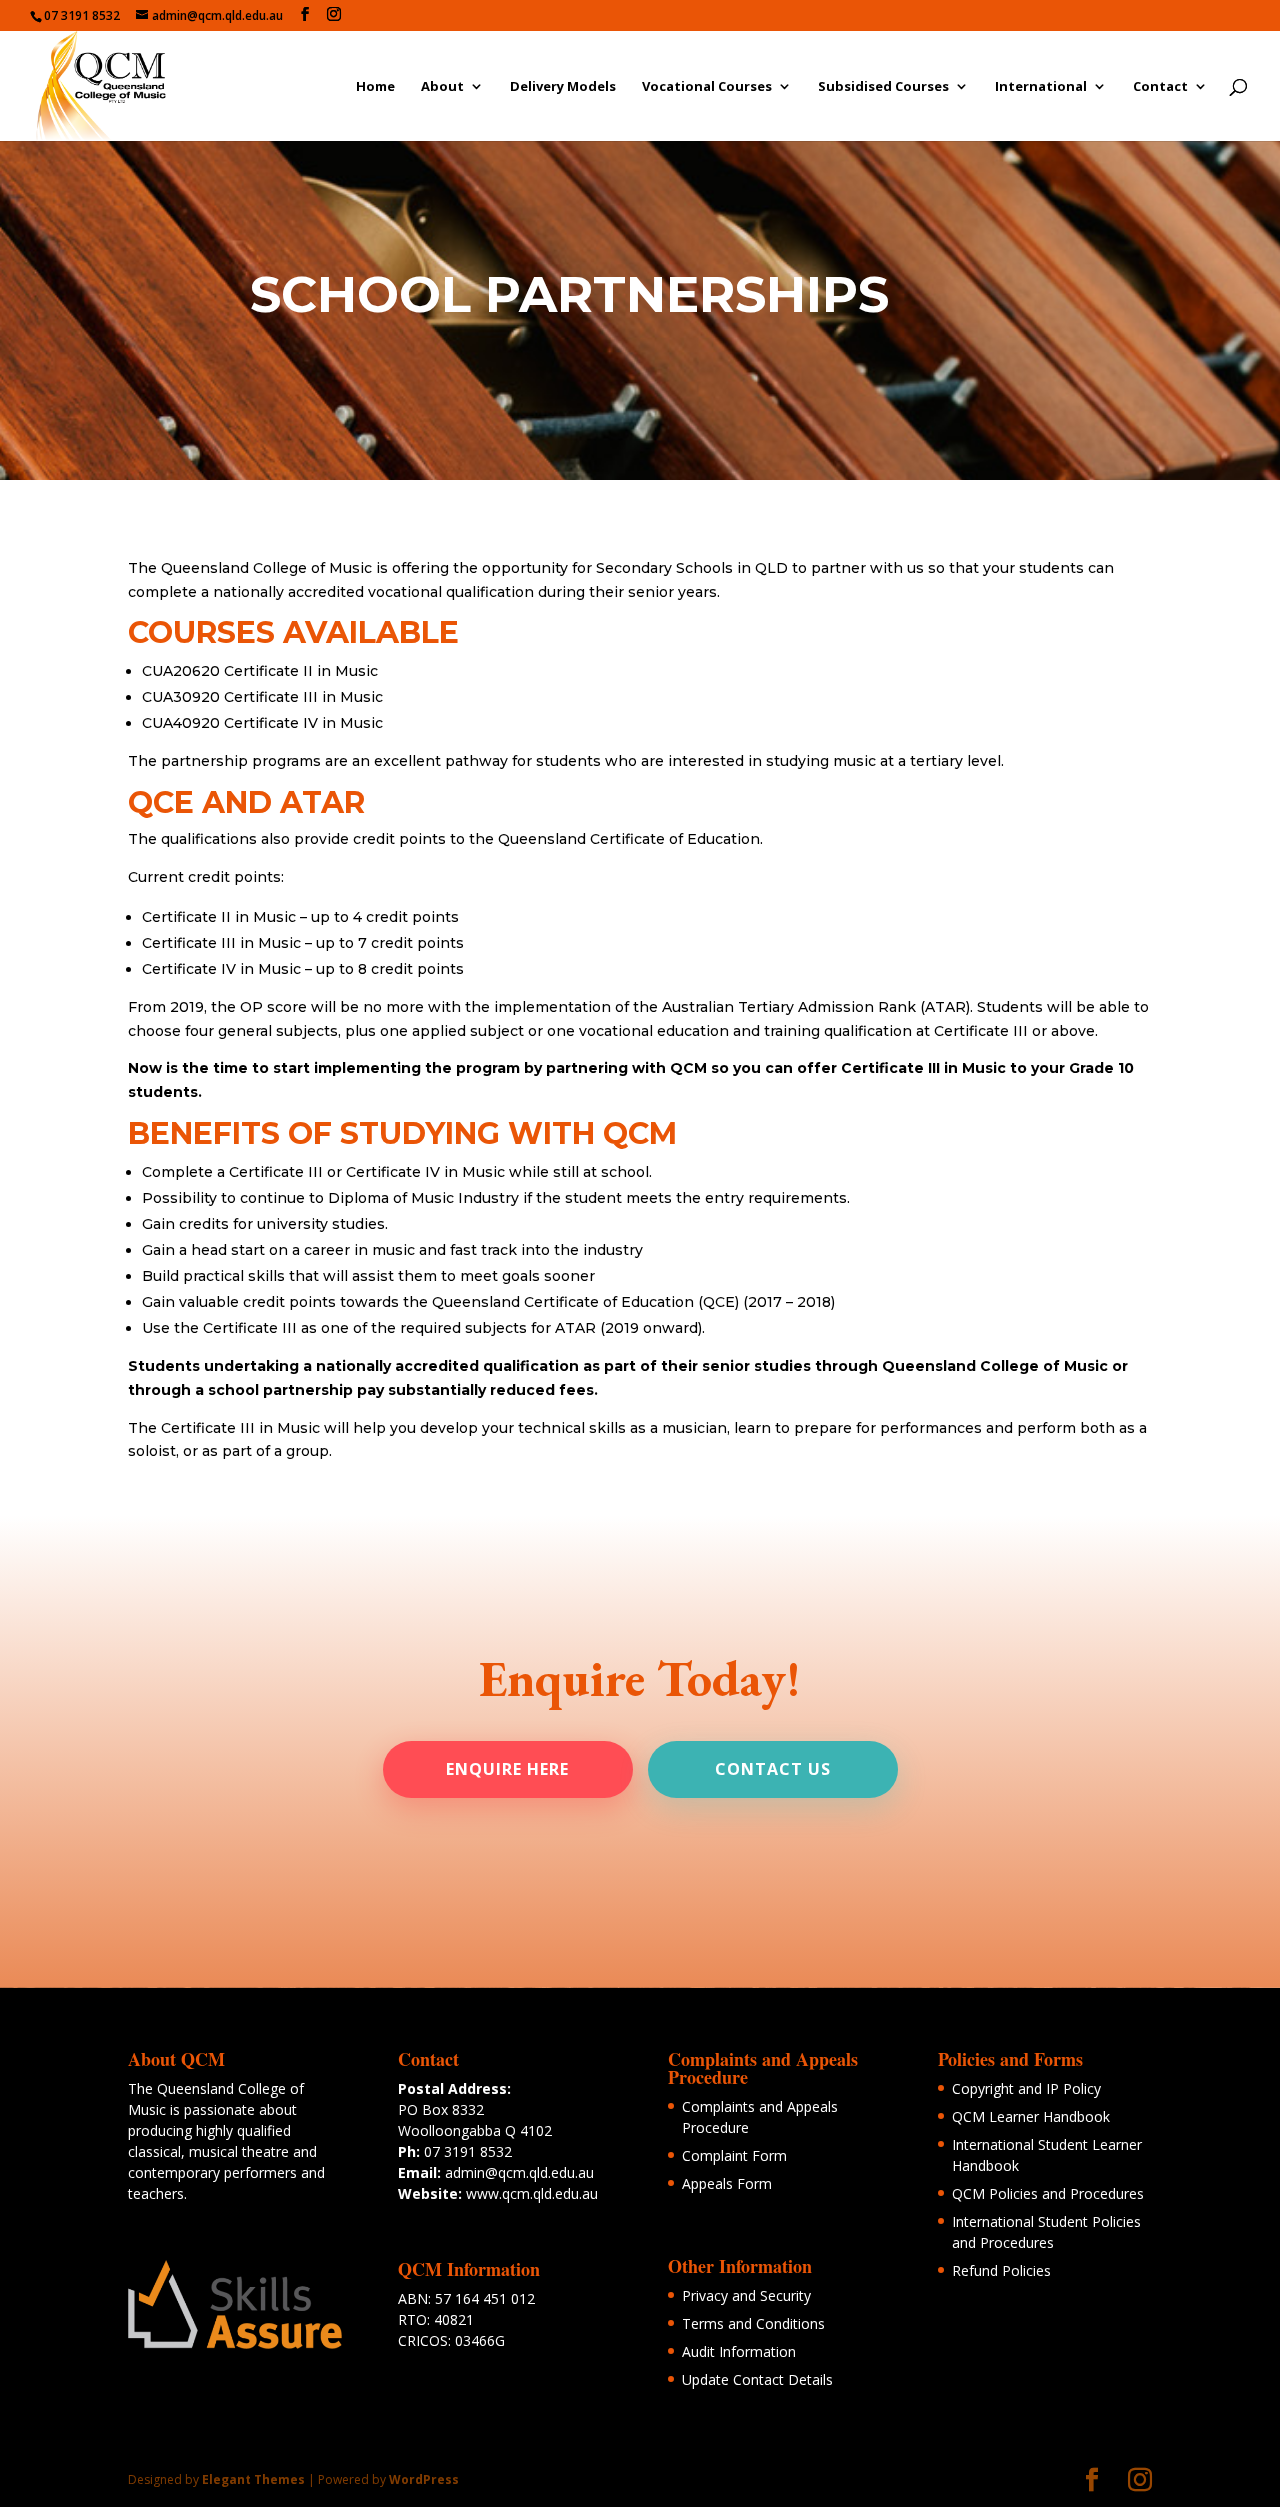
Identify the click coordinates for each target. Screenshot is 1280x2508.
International (1041, 87)
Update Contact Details (757, 2379)
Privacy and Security (746, 2295)
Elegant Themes (253, 2479)
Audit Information (739, 2351)
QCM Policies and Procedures (1048, 2193)
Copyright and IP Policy (1026, 2088)
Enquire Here (507, 1769)
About (442, 87)
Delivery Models (563, 87)
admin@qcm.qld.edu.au (519, 2172)
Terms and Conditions (753, 2323)
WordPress (424, 2479)
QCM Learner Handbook (1031, 2116)
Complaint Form (734, 2155)
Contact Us (773, 1769)
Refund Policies (1001, 2270)
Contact (1160, 87)
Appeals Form (727, 2183)
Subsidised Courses (883, 87)
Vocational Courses (707, 87)
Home (375, 87)
